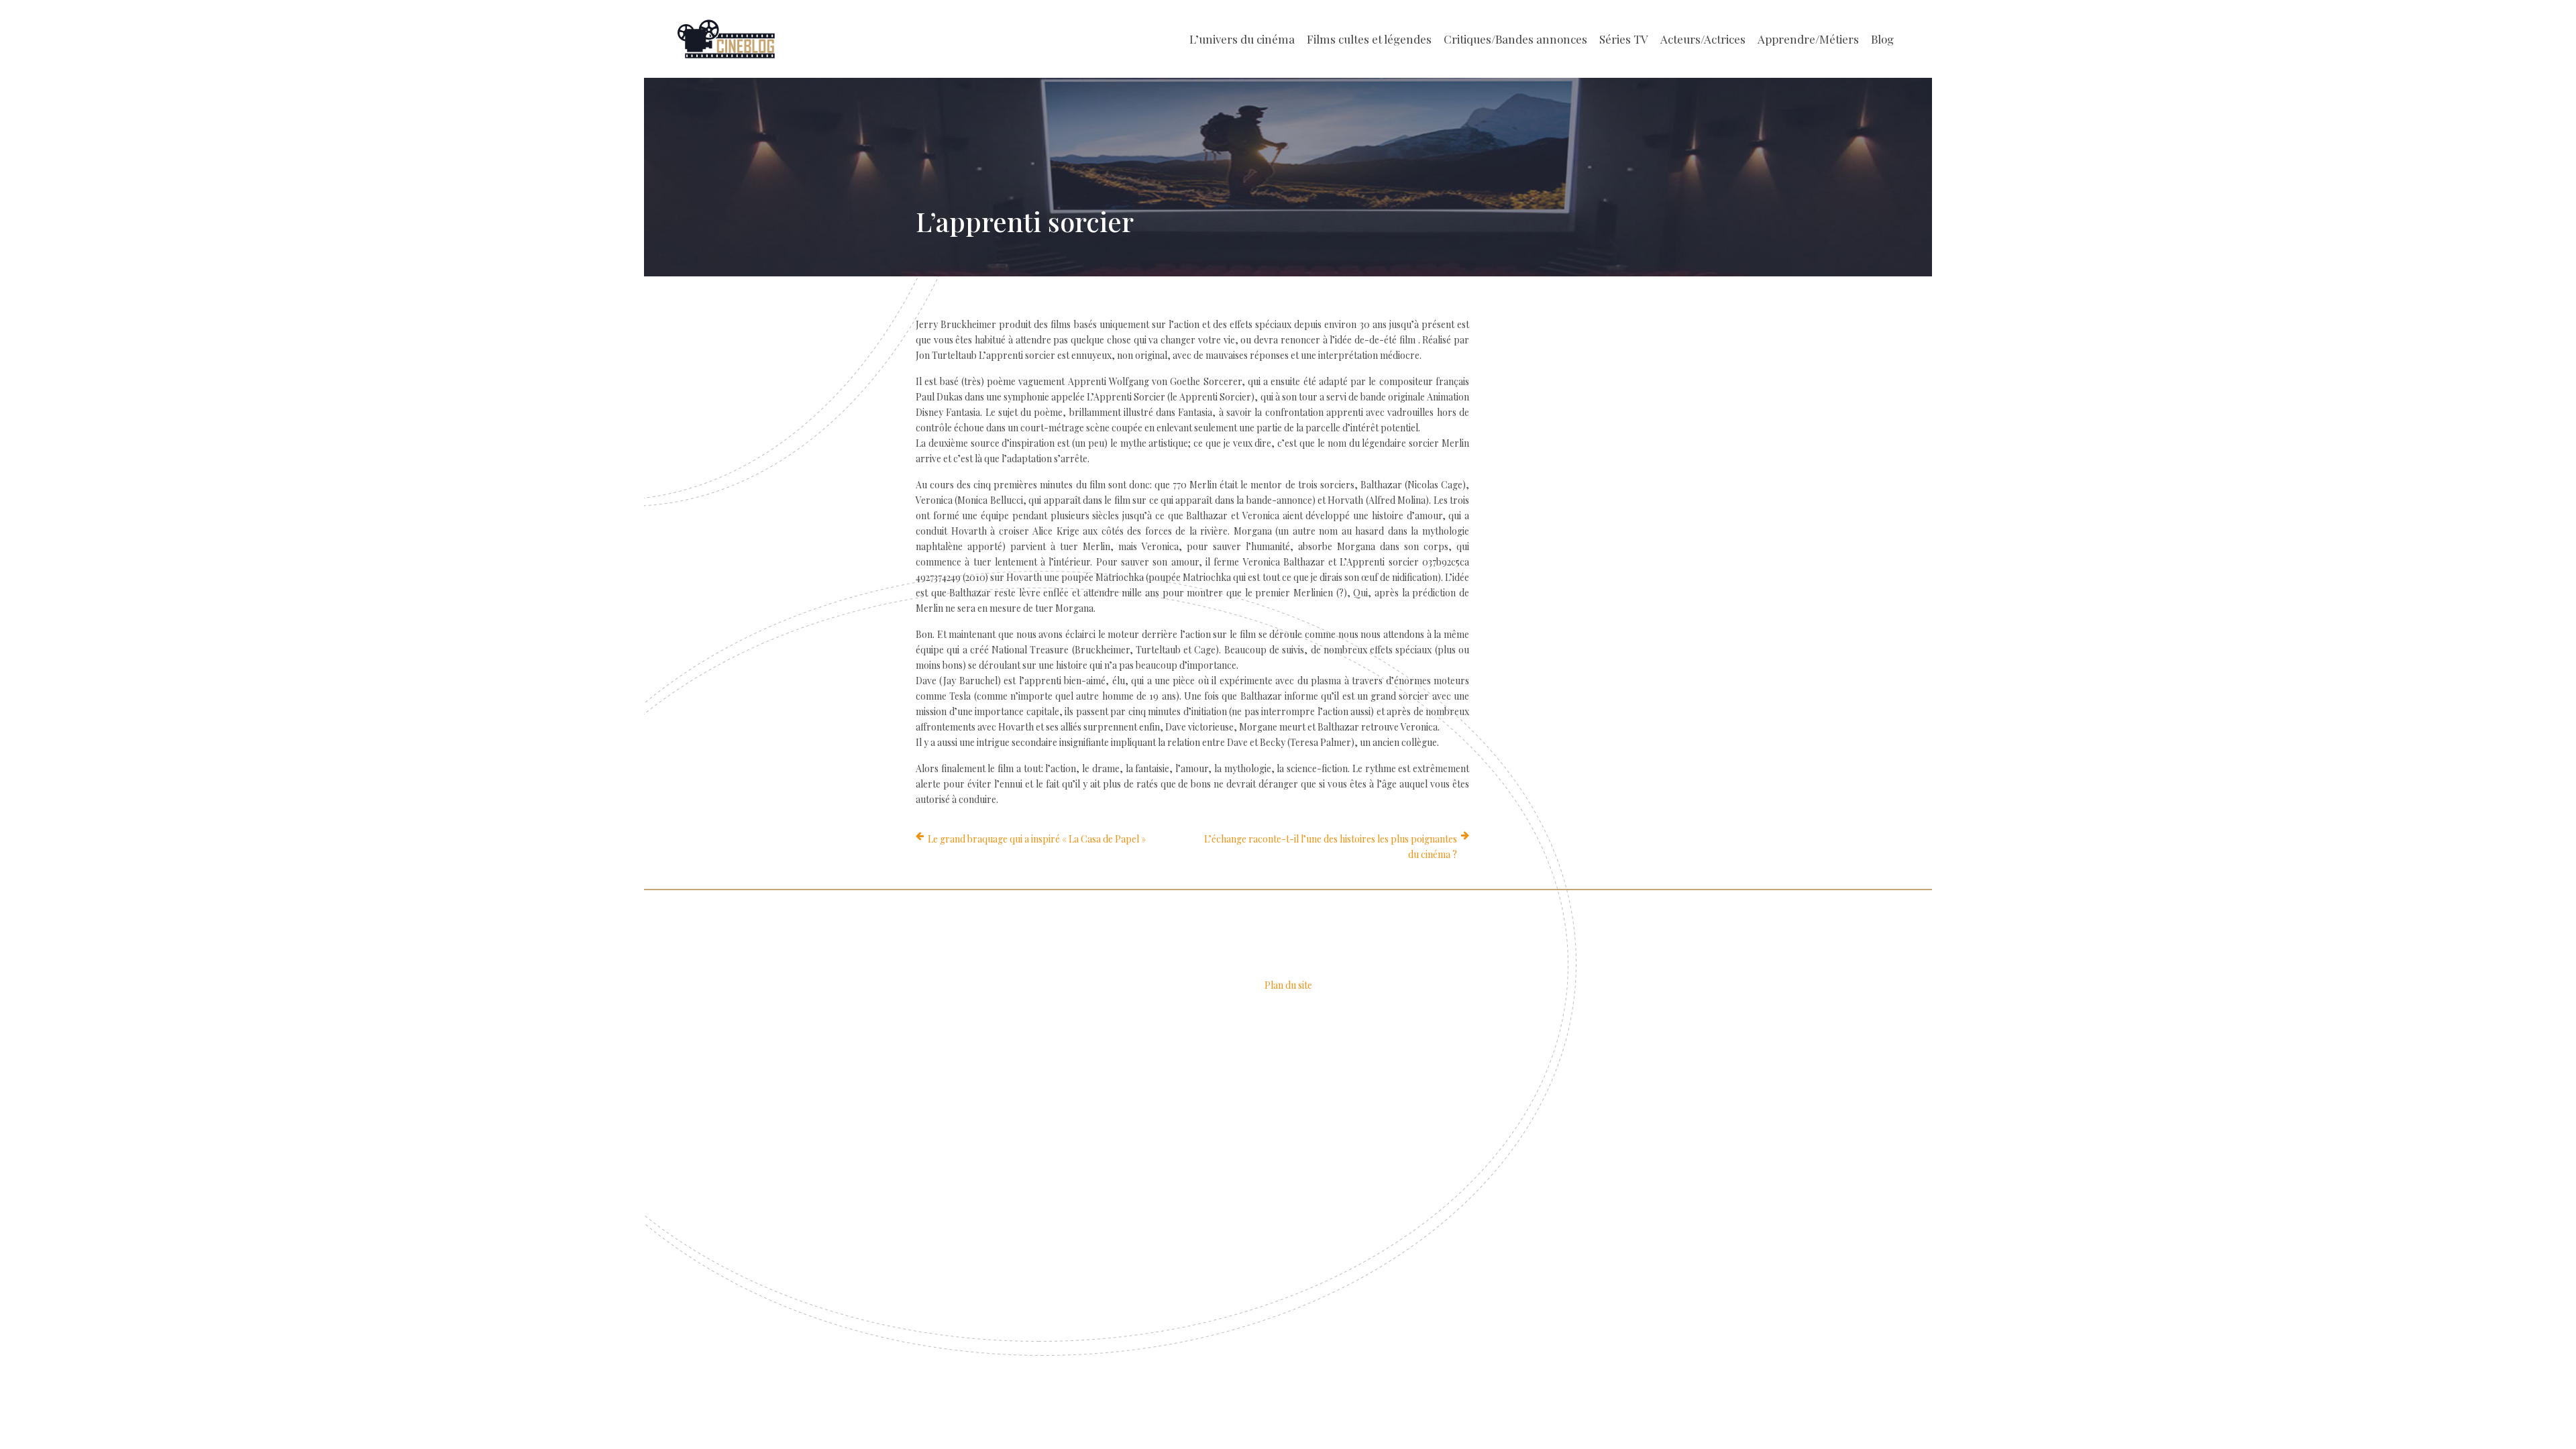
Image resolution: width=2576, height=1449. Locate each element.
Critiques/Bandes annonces (1515, 39)
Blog (1882, 39)
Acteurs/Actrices (1703, 39)
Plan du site (1288, 985)
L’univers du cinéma (1242, 39)
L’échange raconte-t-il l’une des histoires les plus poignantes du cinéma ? (1331, 847)
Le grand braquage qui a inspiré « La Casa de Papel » (1037, 839)
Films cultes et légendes (1369, 39)
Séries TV (1624, 39)
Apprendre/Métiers (1808, 39)
